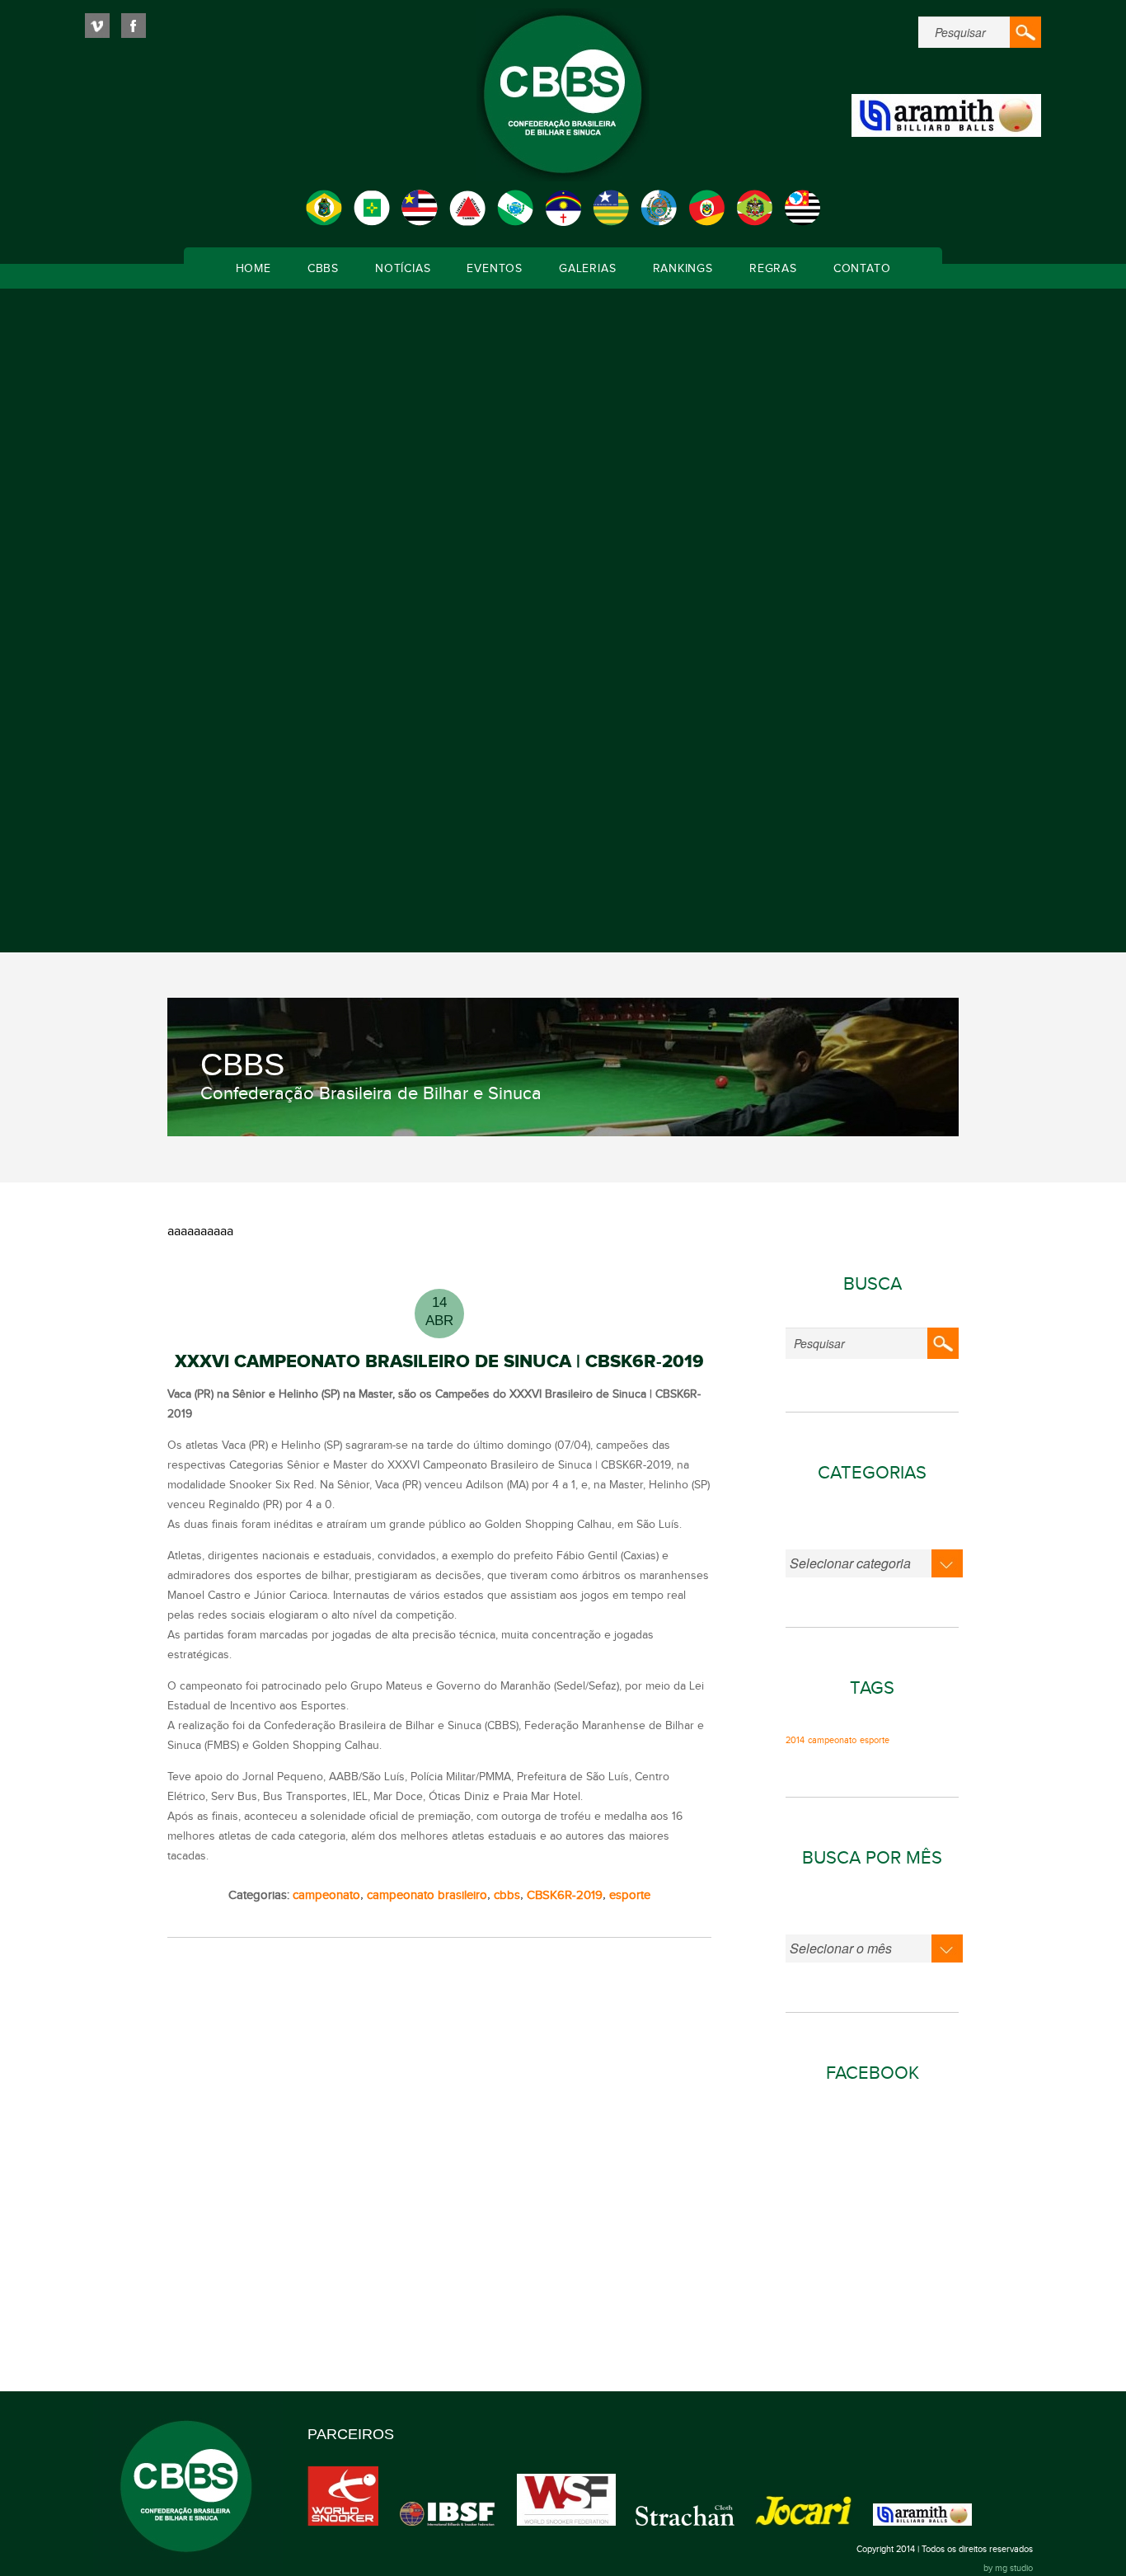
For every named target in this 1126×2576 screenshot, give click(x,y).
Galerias (587, 269)
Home (253, 269)
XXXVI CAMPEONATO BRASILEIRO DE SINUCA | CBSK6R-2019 (439, 1362)
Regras (773, 269)
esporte (630, 1895)
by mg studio (1008, 2568)
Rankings (683, 269)
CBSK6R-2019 (565, 1895)
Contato (862, 269)
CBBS (323, 269)
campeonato (326, 1895)
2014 (795, 1741)
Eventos (495, 269)
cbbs (507, 1895)
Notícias (403, 269)
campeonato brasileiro (427, 1895)
